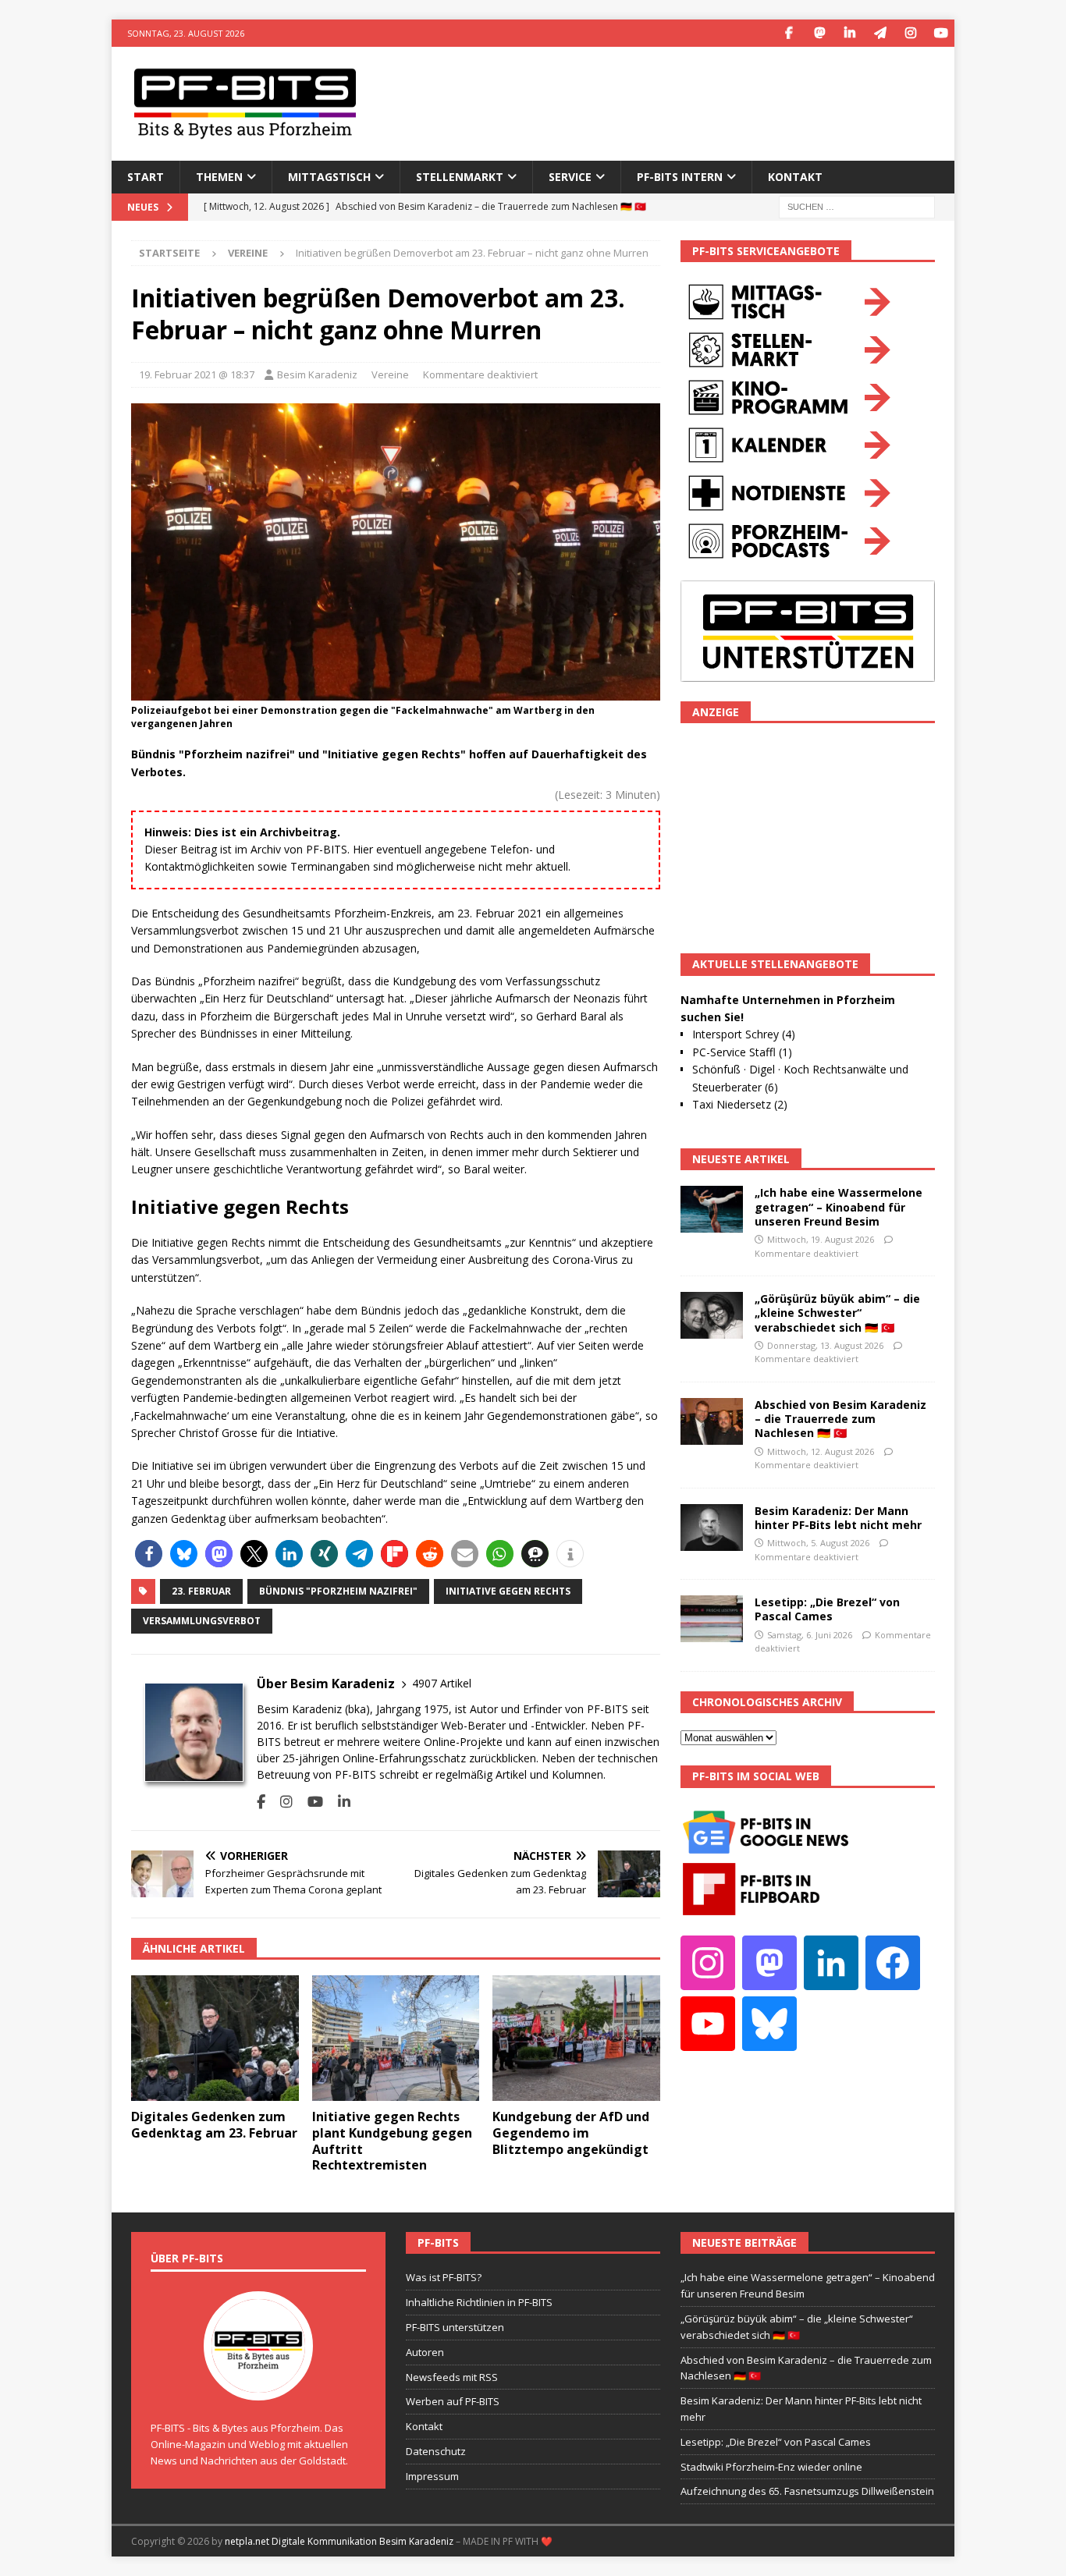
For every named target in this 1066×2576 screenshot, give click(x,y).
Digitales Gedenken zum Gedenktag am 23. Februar (214, 2125)
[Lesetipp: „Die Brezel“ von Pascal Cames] (712, 1619)
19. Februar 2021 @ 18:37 (197, 374)
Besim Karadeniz (317, 374)
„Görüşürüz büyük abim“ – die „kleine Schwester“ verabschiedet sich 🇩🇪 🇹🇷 (837, 1313)
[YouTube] (941, 33)
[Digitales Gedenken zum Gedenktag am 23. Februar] (215, 2038)
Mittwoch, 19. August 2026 (821, 1239)
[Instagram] (910, 33)
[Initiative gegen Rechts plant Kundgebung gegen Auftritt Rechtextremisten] (396, 2038)
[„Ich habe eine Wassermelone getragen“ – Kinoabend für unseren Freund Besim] (712, 1209)
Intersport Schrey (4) (744, 1034)
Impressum (432, 2476)
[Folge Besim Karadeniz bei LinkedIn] (338, 1802)
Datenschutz (436, 2451)
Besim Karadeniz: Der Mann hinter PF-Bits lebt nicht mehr (838, 1518)
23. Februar (201, 1591)
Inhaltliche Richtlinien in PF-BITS (479, 2302)
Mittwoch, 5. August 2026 (818, 1543)
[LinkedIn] (849, 33)
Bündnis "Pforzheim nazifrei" (338, 1591)
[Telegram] (880, 33)
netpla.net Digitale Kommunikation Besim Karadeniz (339, 2541)
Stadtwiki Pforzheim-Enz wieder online (771, 2467)
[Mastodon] (819, 33)
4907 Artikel (442, 1683)
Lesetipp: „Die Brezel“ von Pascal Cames (827, 1609)
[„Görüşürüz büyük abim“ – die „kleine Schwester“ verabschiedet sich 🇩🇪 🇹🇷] (712, 1315)
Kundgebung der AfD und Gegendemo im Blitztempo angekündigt (571, 2133)
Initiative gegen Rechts (508, 1591)
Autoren (425, 2352)
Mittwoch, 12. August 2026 (821, 1451)
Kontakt (795, 177)
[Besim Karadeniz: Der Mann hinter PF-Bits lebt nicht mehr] (712, 1528)
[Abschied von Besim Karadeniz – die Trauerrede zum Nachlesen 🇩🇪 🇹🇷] (712, 1421)
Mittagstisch (329, 177)
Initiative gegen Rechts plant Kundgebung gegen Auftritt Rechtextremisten (392, 2141)
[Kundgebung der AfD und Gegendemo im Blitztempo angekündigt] (576, 2038)
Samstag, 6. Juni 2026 (810, 1635)
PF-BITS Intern (680, 177)
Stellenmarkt (460, 177)
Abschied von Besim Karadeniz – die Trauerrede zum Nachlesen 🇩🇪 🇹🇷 (840, 1419)
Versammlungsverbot (202, 1621)
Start (146, 177)
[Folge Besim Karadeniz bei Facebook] (261, 1802)
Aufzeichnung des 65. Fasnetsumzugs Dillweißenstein (807, 2491)
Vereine (390, 374)
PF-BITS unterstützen (455, 2327)
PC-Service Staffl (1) (742, 1052)
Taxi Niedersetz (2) (740, 1104)
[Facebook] (789, 33)
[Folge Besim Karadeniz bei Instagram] (281, 1802)
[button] (149, 1554)
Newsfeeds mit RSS (452, 2377)
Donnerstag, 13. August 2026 (825, 1345)
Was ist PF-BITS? (444, 2277)
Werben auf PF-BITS (453, 2401)
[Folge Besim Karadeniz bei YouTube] (309, 1802)
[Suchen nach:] (857, 206)
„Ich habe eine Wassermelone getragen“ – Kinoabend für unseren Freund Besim (839, 1206)
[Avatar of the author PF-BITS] (258, 2385)
